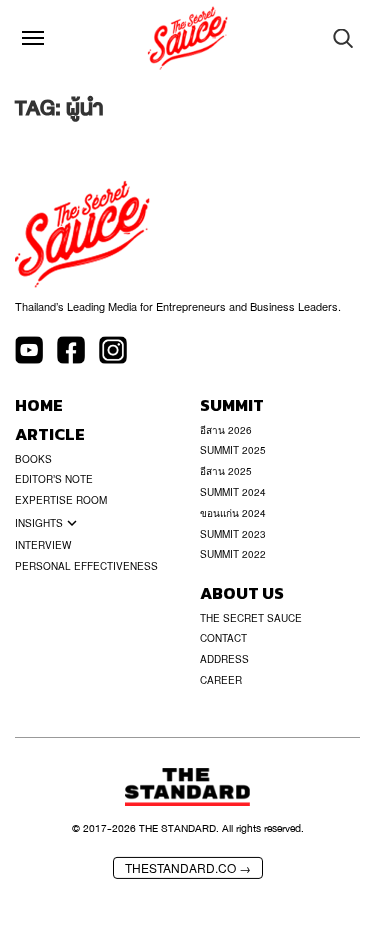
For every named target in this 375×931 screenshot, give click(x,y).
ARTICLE (50, 434)
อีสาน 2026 (226, 430)
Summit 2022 (233, 554)
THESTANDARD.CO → (188, 867)
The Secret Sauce (251, 618)
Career (221, 680)
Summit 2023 (233, 534)
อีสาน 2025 (226, 471)
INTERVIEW (43, 545)
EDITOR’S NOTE (54, 479)
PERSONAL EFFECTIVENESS (86, 566)
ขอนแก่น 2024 (233, 513)
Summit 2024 (233, 492)
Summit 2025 (233, 450)
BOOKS (33, 459)
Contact (223, 638)
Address (224, 659)
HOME (39, 405)
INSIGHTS (39, 523)
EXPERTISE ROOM (61, 500)
